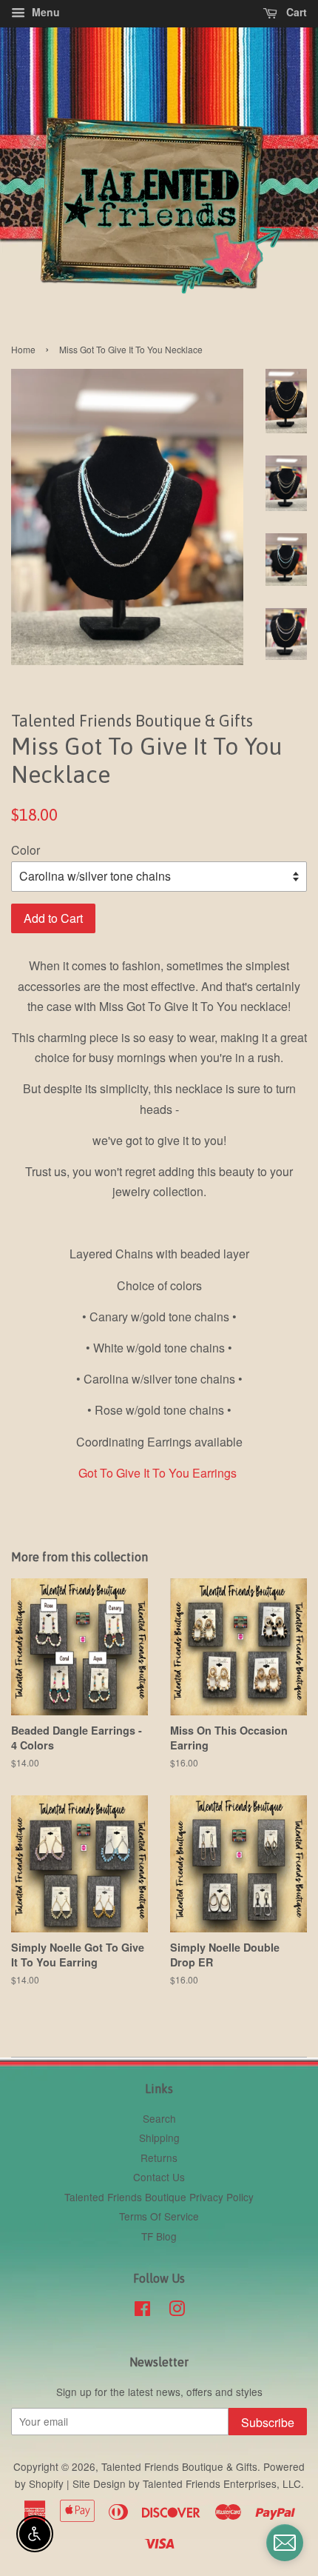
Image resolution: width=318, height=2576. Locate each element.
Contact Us (159, 2177)
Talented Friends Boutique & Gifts (179, 2466)
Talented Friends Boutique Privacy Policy (159, 2197)
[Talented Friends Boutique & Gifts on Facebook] (142, 2311)
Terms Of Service (159, 2216)
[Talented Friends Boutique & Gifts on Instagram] (177, 2311)
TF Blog (159, 2236)
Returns (159, 2158)
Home (23, 349)
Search (159, 2118)
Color (26, 850)
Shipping (159, 2138)
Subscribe (268, 2422)
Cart (295, 12)
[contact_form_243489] (285, 2543)
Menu (44, 12)
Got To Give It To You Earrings (158, 1473)
